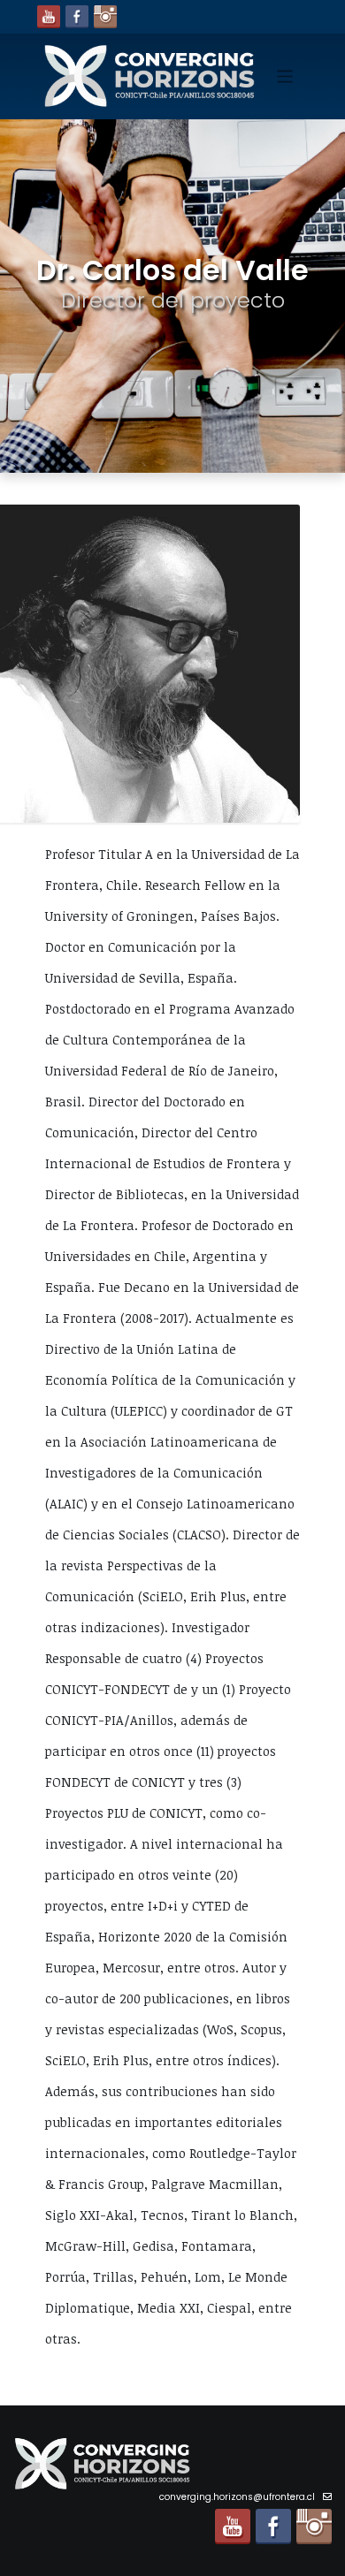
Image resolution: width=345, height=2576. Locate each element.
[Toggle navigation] (285, 76)
